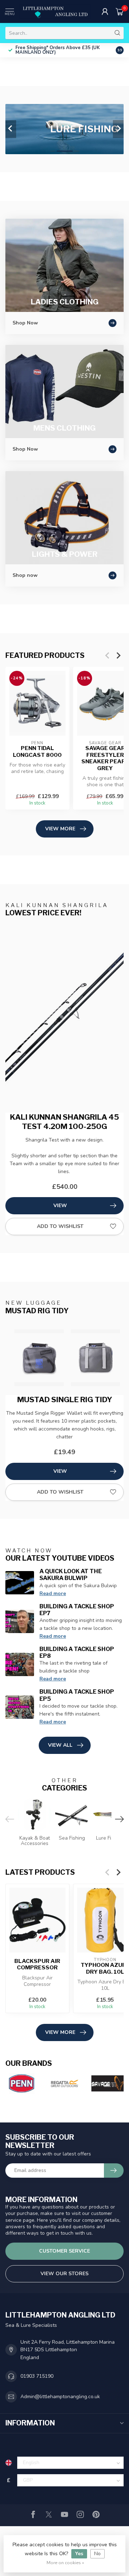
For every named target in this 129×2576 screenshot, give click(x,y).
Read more (53, 1593)
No (97, 2554)
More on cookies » (65, 2563)
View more (60, 829)
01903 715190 (37, 2376)
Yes (79, 2554)
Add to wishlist (60, 1226)
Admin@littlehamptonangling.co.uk (60, 2397)
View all (60, 1745)
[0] (120, 11)
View (60, 1206)
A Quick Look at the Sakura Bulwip (71, 1575)
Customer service (64, 2251)
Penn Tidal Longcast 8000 (37, 751)
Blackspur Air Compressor (37, 1964)
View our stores (64, 2274)
